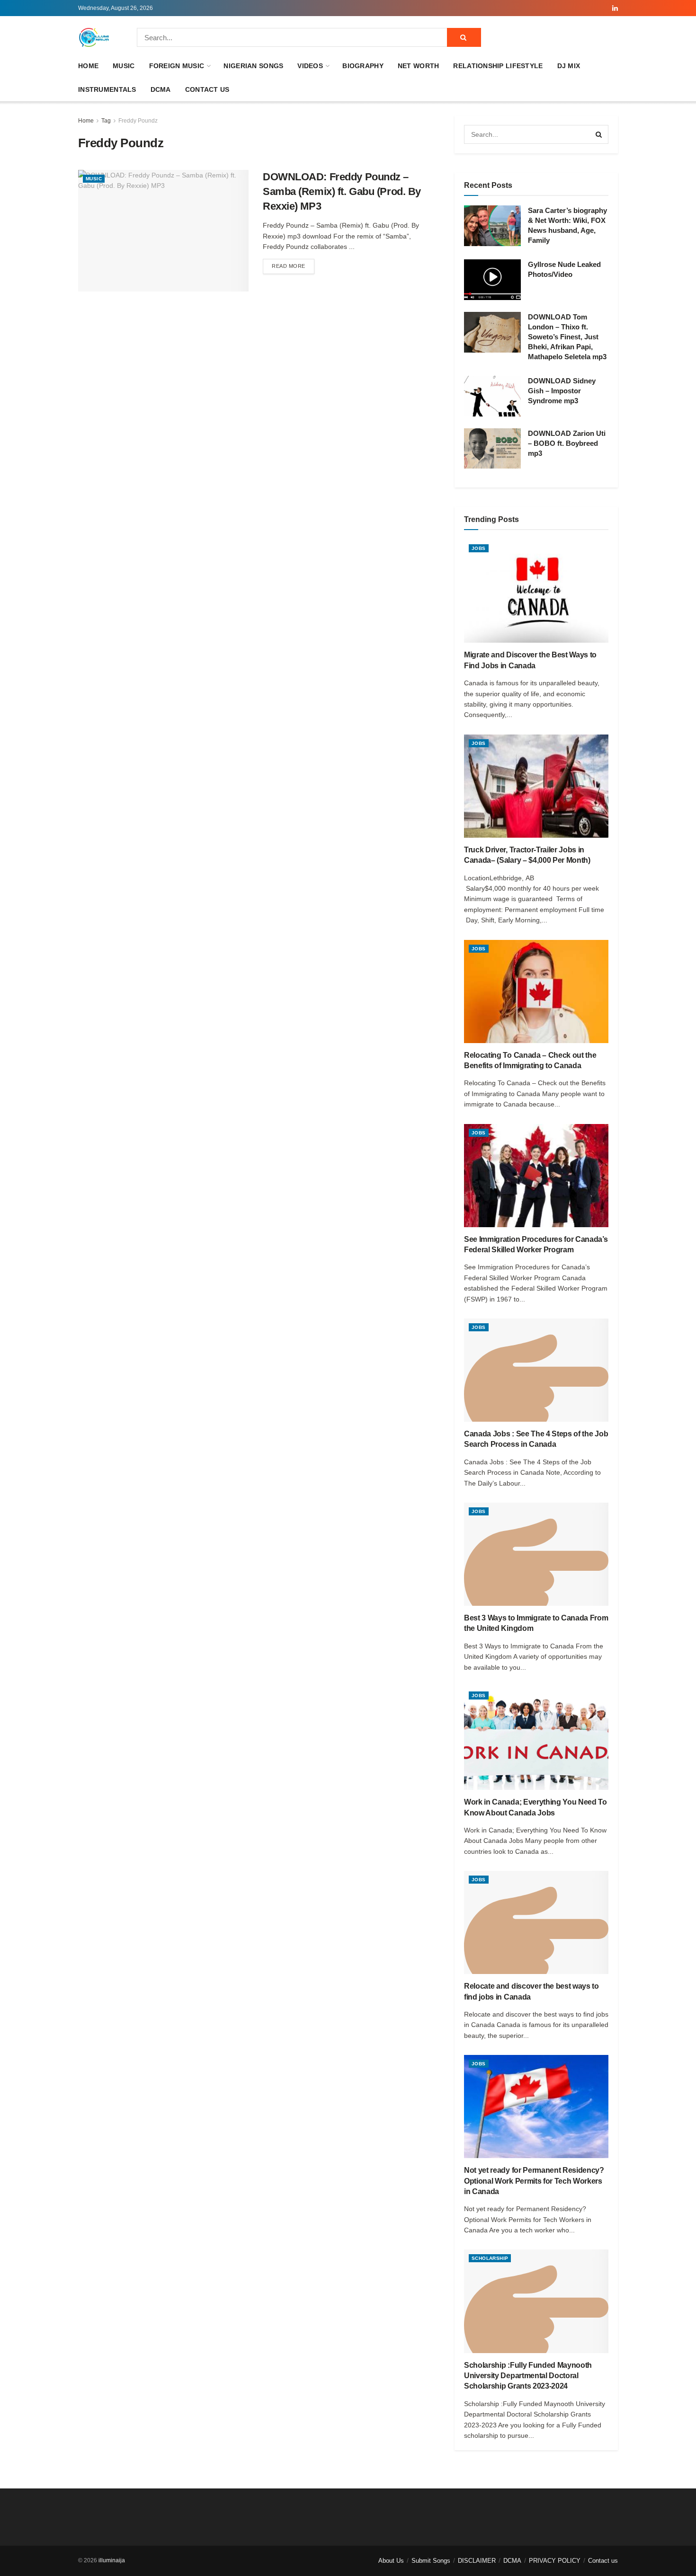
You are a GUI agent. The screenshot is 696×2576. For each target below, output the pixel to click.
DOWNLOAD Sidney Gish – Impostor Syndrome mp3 (562, 391)
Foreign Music (177, 66)
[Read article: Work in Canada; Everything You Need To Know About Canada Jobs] (536, 1738)
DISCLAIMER (477, 2561)
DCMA (161, 89)
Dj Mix (569, 66)
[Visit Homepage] (94, 37)
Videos (310, 66)
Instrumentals (107, 89)
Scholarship (490, 2258)
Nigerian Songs (253, 66)
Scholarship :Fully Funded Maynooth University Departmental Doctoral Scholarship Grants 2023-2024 (528, 2376)
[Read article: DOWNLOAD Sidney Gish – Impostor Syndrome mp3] (492, 396)
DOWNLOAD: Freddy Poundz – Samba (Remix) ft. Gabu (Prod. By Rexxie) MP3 (342, 191)
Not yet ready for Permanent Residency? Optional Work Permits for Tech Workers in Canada (534, 2181)
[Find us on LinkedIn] (615, 8)
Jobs (479, 548)
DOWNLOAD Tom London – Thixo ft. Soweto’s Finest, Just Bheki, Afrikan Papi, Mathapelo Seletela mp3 (567, 337)
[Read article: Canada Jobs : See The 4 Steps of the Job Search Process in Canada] (536, 1370)
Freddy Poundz (138, 121)
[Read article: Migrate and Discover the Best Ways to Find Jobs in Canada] (536, 591)
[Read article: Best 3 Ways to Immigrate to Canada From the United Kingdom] (536, 1554)
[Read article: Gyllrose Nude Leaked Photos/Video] (492, 280)
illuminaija (112, 2560)
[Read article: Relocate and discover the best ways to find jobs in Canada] (536, 1922)
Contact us (207, 89)
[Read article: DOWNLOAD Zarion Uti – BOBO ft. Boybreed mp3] (492, 449)
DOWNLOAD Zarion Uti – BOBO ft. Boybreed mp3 (567, 443)
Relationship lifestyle (498, 66)
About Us (391, 2561)
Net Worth (419, 66)
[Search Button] (464, 37)
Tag (106, 121)
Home (88, 66)
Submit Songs (431, 2561)
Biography (363, 66)
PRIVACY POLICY (555, 2561)
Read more (293, 266)
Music (124, 66)
